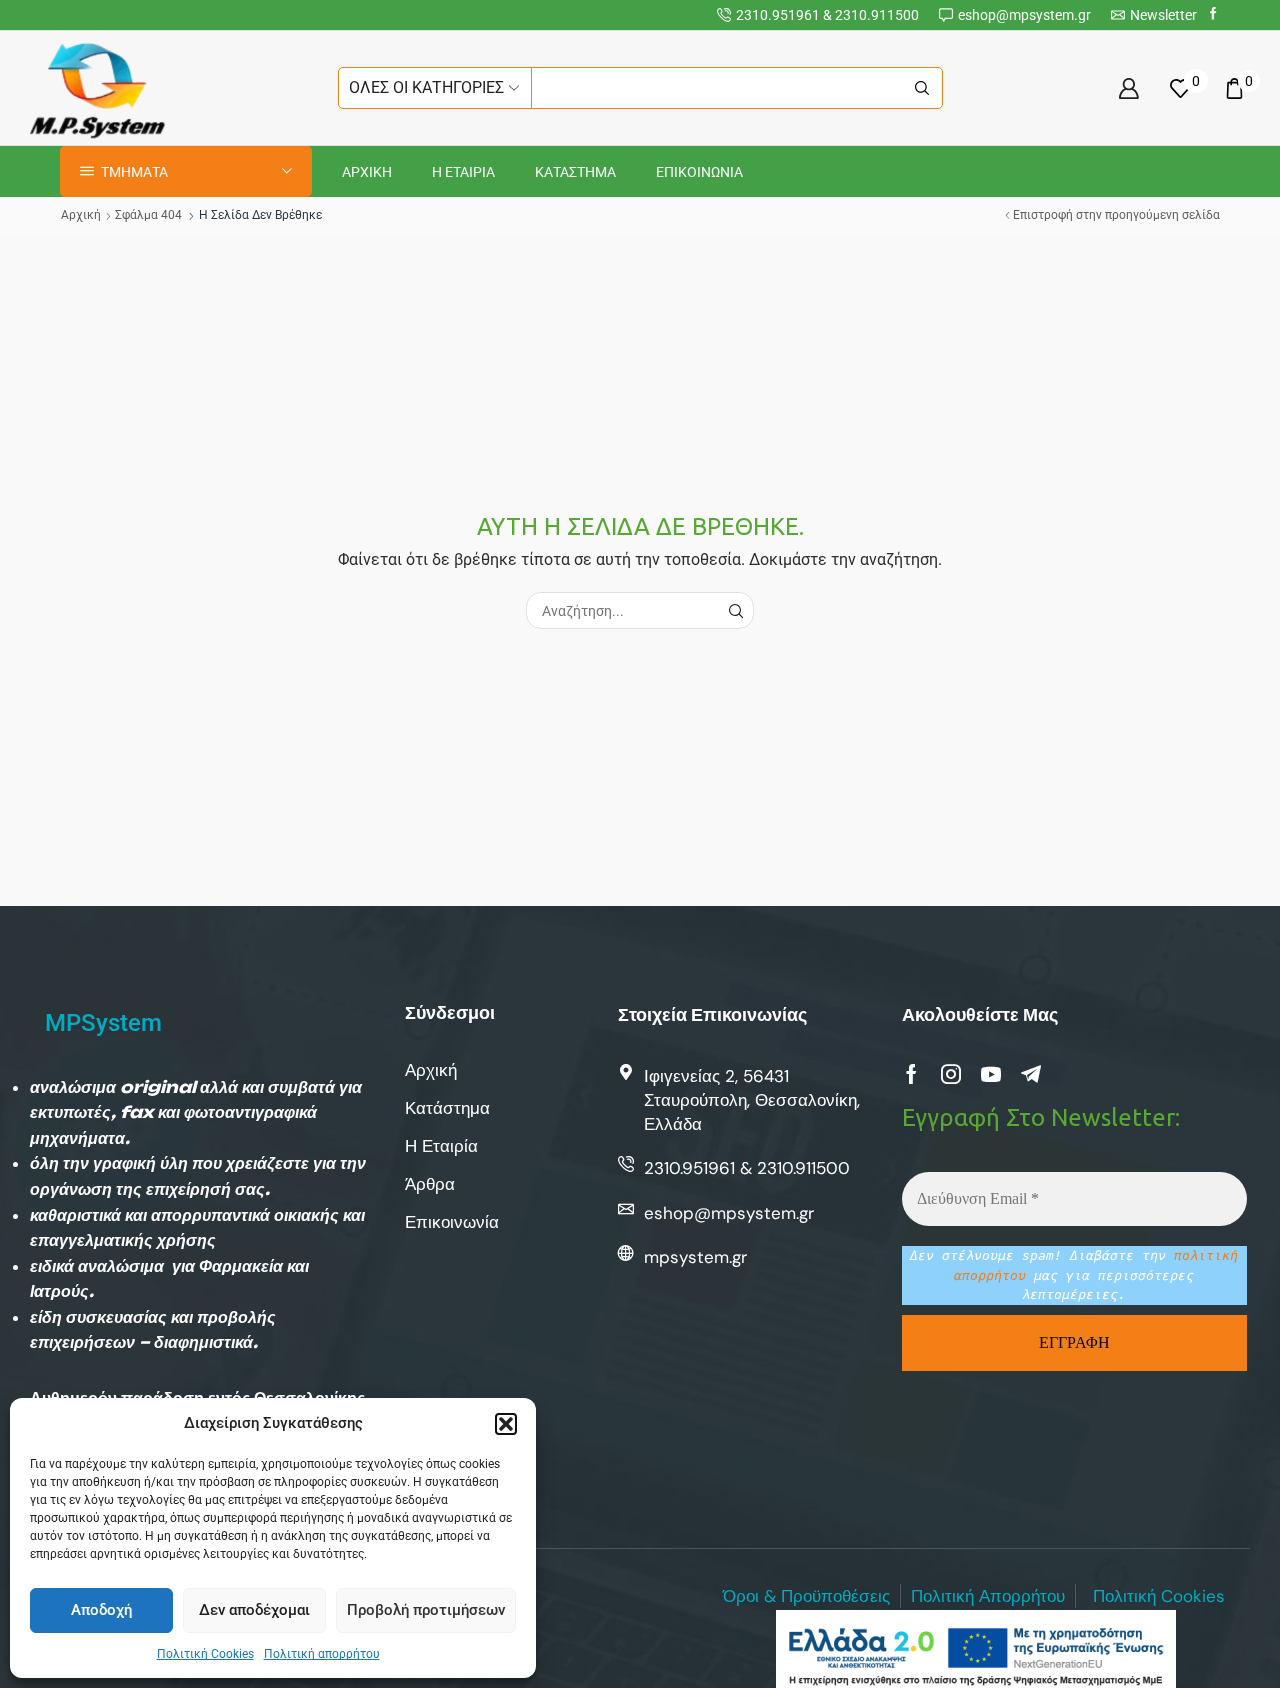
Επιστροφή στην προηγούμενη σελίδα (1116, 215)
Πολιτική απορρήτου (322, 1654)
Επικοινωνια (699, 172)
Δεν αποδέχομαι (254, 1610)
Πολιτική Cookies (205, 1654)
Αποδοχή (101, 1610)
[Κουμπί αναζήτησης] (922, 88)
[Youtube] (991, 1074)
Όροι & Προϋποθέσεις (806, 1596)
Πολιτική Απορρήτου (988, 1596)
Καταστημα (575, 172)
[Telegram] (1031, 1074)
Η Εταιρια (463, 172)
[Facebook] (1213, 14)
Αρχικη (367, 172)
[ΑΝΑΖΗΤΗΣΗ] (735, 610)
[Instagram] (951, 1074)
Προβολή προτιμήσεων (426, 1610)
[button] (506, 1424)
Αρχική (81, 215)
